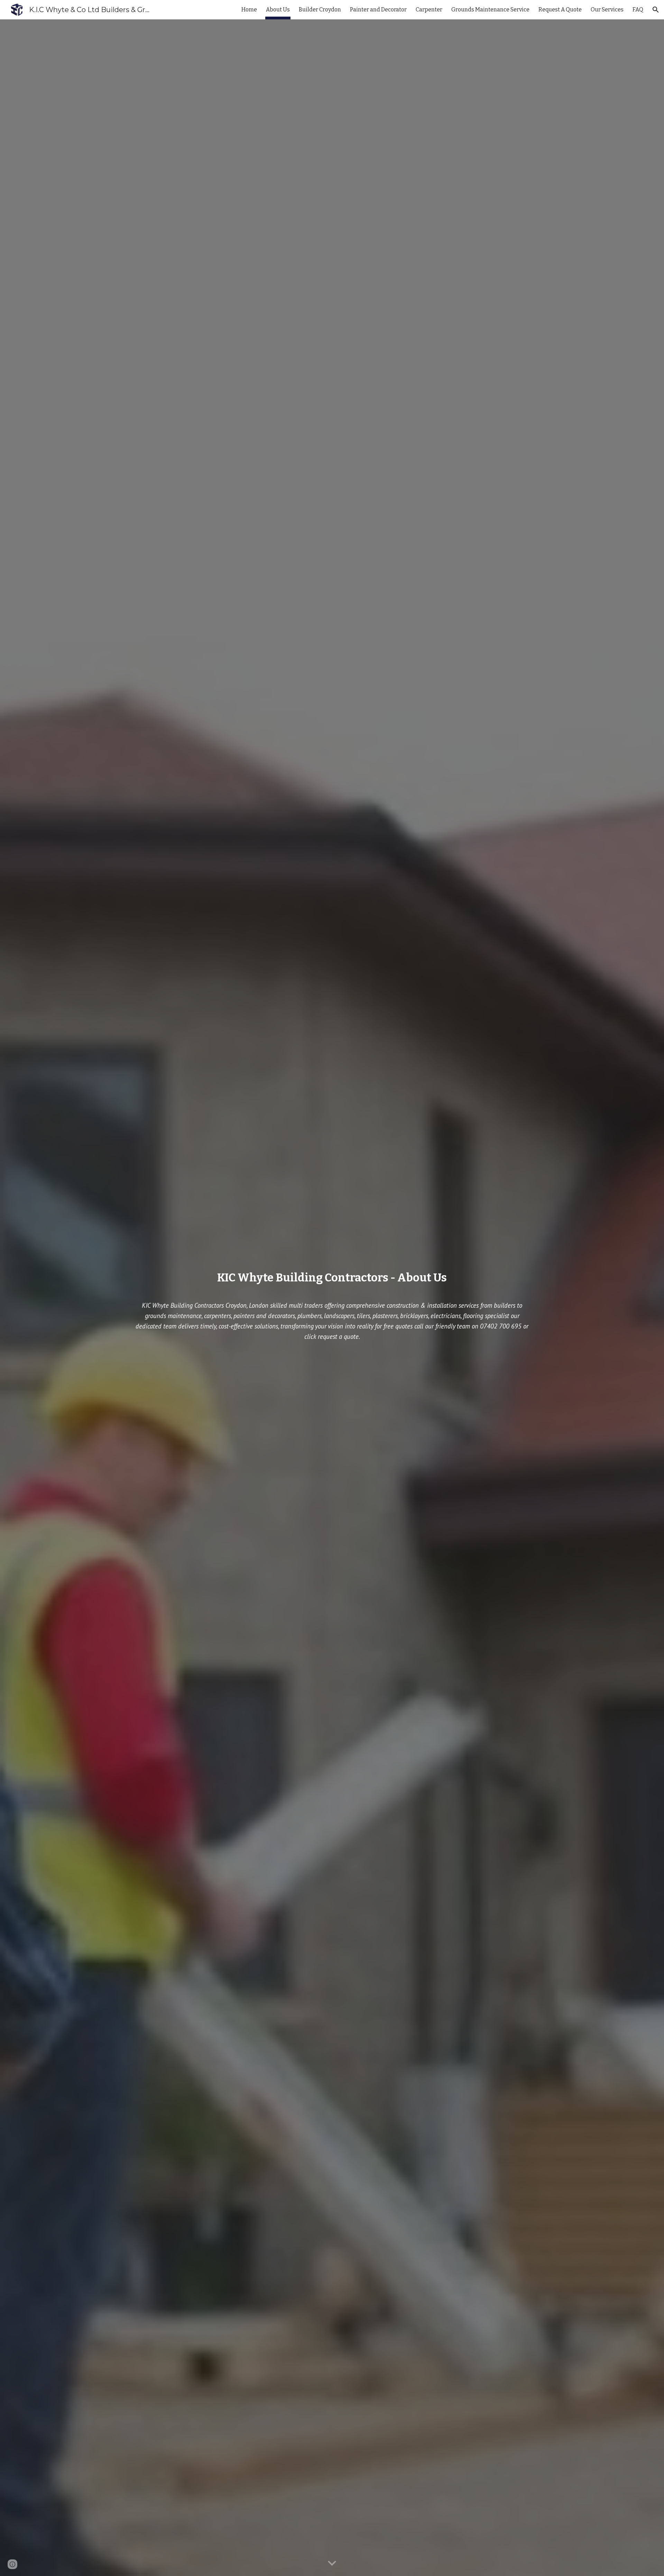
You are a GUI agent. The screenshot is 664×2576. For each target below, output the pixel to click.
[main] (332, 1272)
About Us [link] (278, 10)
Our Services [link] (607, 10)
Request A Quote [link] (560, 10)
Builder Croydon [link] (320, 10)
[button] (656, 10)
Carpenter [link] (429, 10)
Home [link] (249, 10)
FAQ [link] (638, 10)
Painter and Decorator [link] (378, 10)
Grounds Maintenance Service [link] (490, 10)
